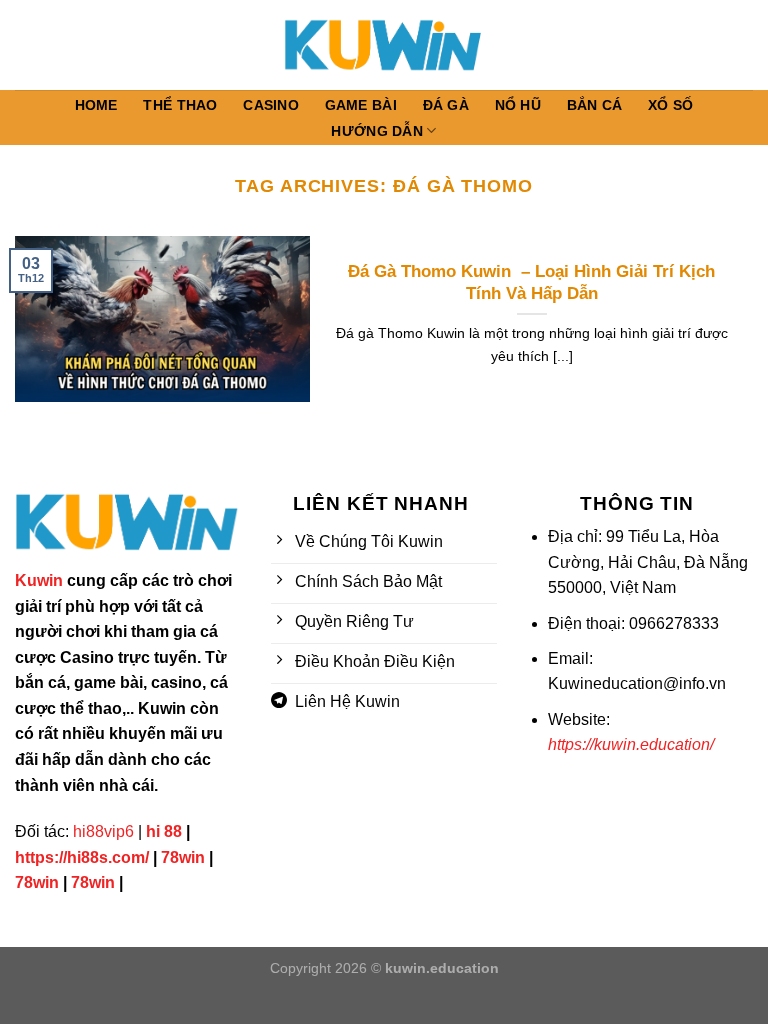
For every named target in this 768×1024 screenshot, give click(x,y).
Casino (271, 105)
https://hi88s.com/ (82, 857)
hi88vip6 (103, 831)
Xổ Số (670, 105)
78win (183, 857)
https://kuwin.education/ (631, 744)
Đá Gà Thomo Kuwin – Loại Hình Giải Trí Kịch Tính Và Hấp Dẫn (531, 282)
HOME (96, 105)
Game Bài (361, 105)
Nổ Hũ (518, 105)
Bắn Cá (595, 105)
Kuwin (39, 580)
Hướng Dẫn (377, 131)
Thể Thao (180, 105)
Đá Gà (446, 105)
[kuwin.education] (384, 44)
